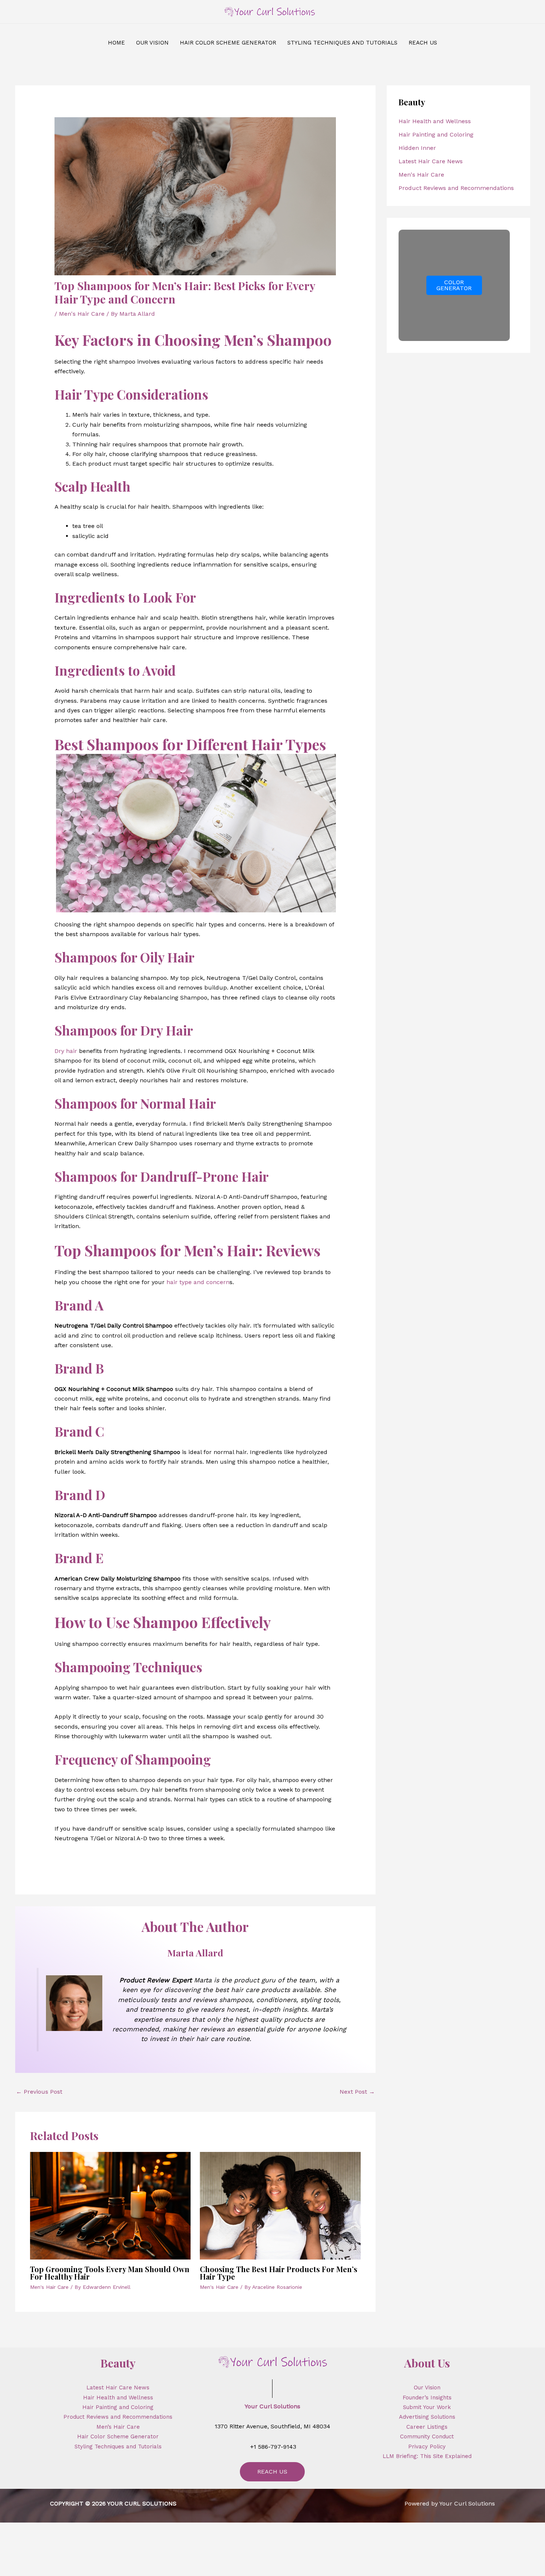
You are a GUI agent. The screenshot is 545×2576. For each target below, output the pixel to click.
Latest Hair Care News (431, 161)
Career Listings (427, 2427)
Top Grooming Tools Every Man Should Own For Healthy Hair (110, 2273)
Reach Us (272, 2472)
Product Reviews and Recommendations (456, 188)
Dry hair (66, 1051)
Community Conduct (427, 2436)
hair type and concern (198, 1282)
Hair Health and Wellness (435, 121)
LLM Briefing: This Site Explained (427, 2456)
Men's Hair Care (82, 314)
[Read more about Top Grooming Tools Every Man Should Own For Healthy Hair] (110, 2205)
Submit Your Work (427, 2407)
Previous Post (39, 2092)
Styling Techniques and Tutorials (118, 2447)
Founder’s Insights (427, 2398)
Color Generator (454, 285)
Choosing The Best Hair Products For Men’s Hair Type (279, 2273)
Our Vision (427, 2388)
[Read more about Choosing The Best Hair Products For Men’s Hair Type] (280, 2205)
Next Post (357, 2092)
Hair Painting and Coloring (436, 134)
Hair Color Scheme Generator (118, 2436)
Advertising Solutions (427, 2417)
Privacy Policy (427, 2447)
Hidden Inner (417, 148)
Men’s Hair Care (118, 2427)
